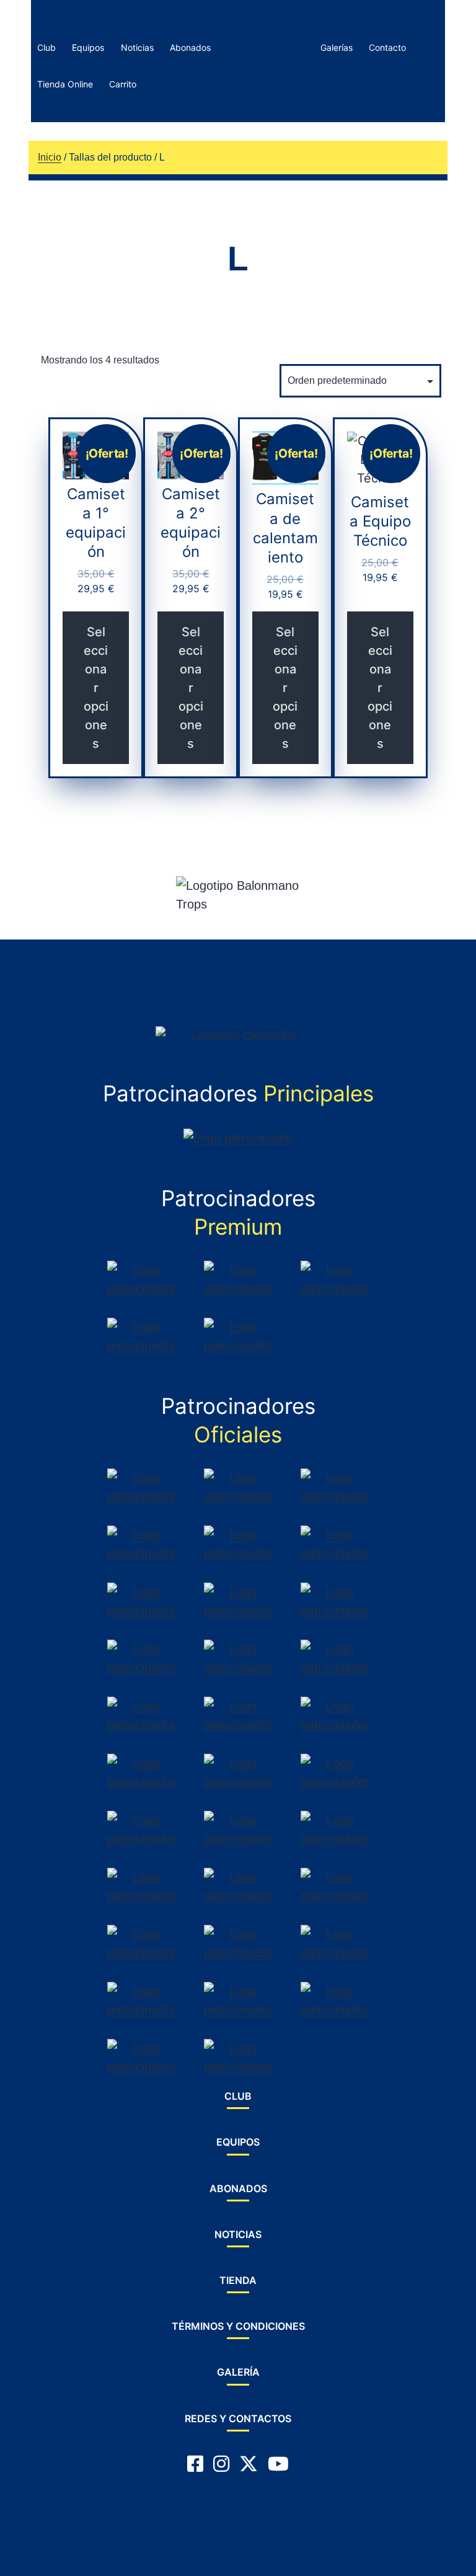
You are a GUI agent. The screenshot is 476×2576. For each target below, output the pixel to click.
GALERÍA (238, 2372)
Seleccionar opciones (96, 688)
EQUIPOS (238, 2142)
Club (46, 47)
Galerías (337, 47)
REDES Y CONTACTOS (238, 2418)
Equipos (88, 47)
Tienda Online (65, 84)
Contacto (387, 47)
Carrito (123, 84)
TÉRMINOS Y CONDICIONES (238, 2326)
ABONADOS (238, 2188)
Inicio (50, 157)
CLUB (238, 2096)
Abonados (190, 47)
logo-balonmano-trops (262, 47)
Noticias (137, 47)
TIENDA (238, 2280)
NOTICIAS (238, 2234)
